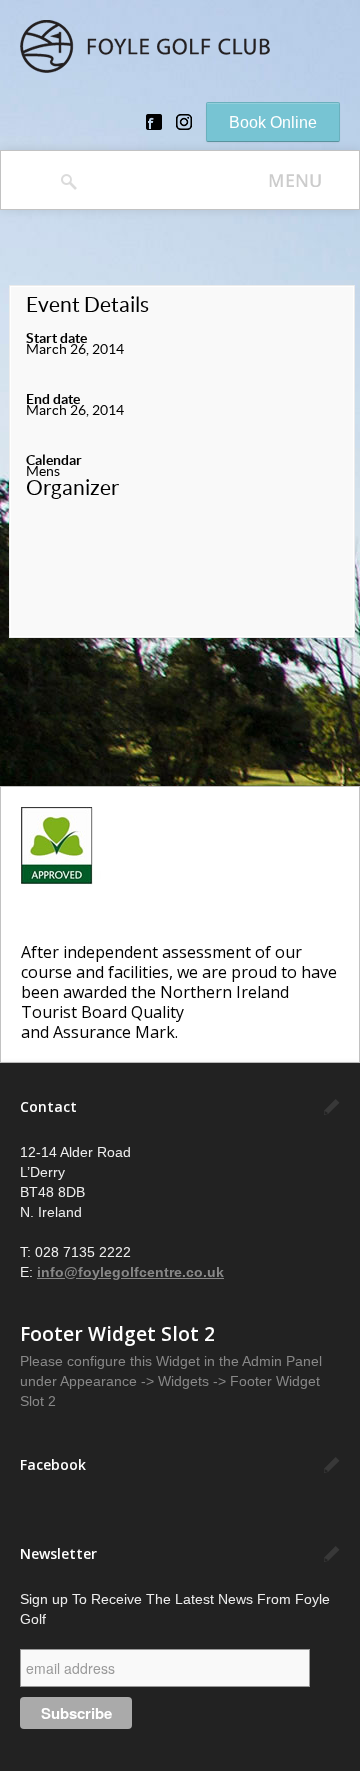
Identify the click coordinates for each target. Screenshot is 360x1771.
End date (53, 399)
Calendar (54, 460)
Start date (56, 338)
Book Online (273, 122)
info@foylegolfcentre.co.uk (130, 1272)
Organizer (72, 488)
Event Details (87, 305)
